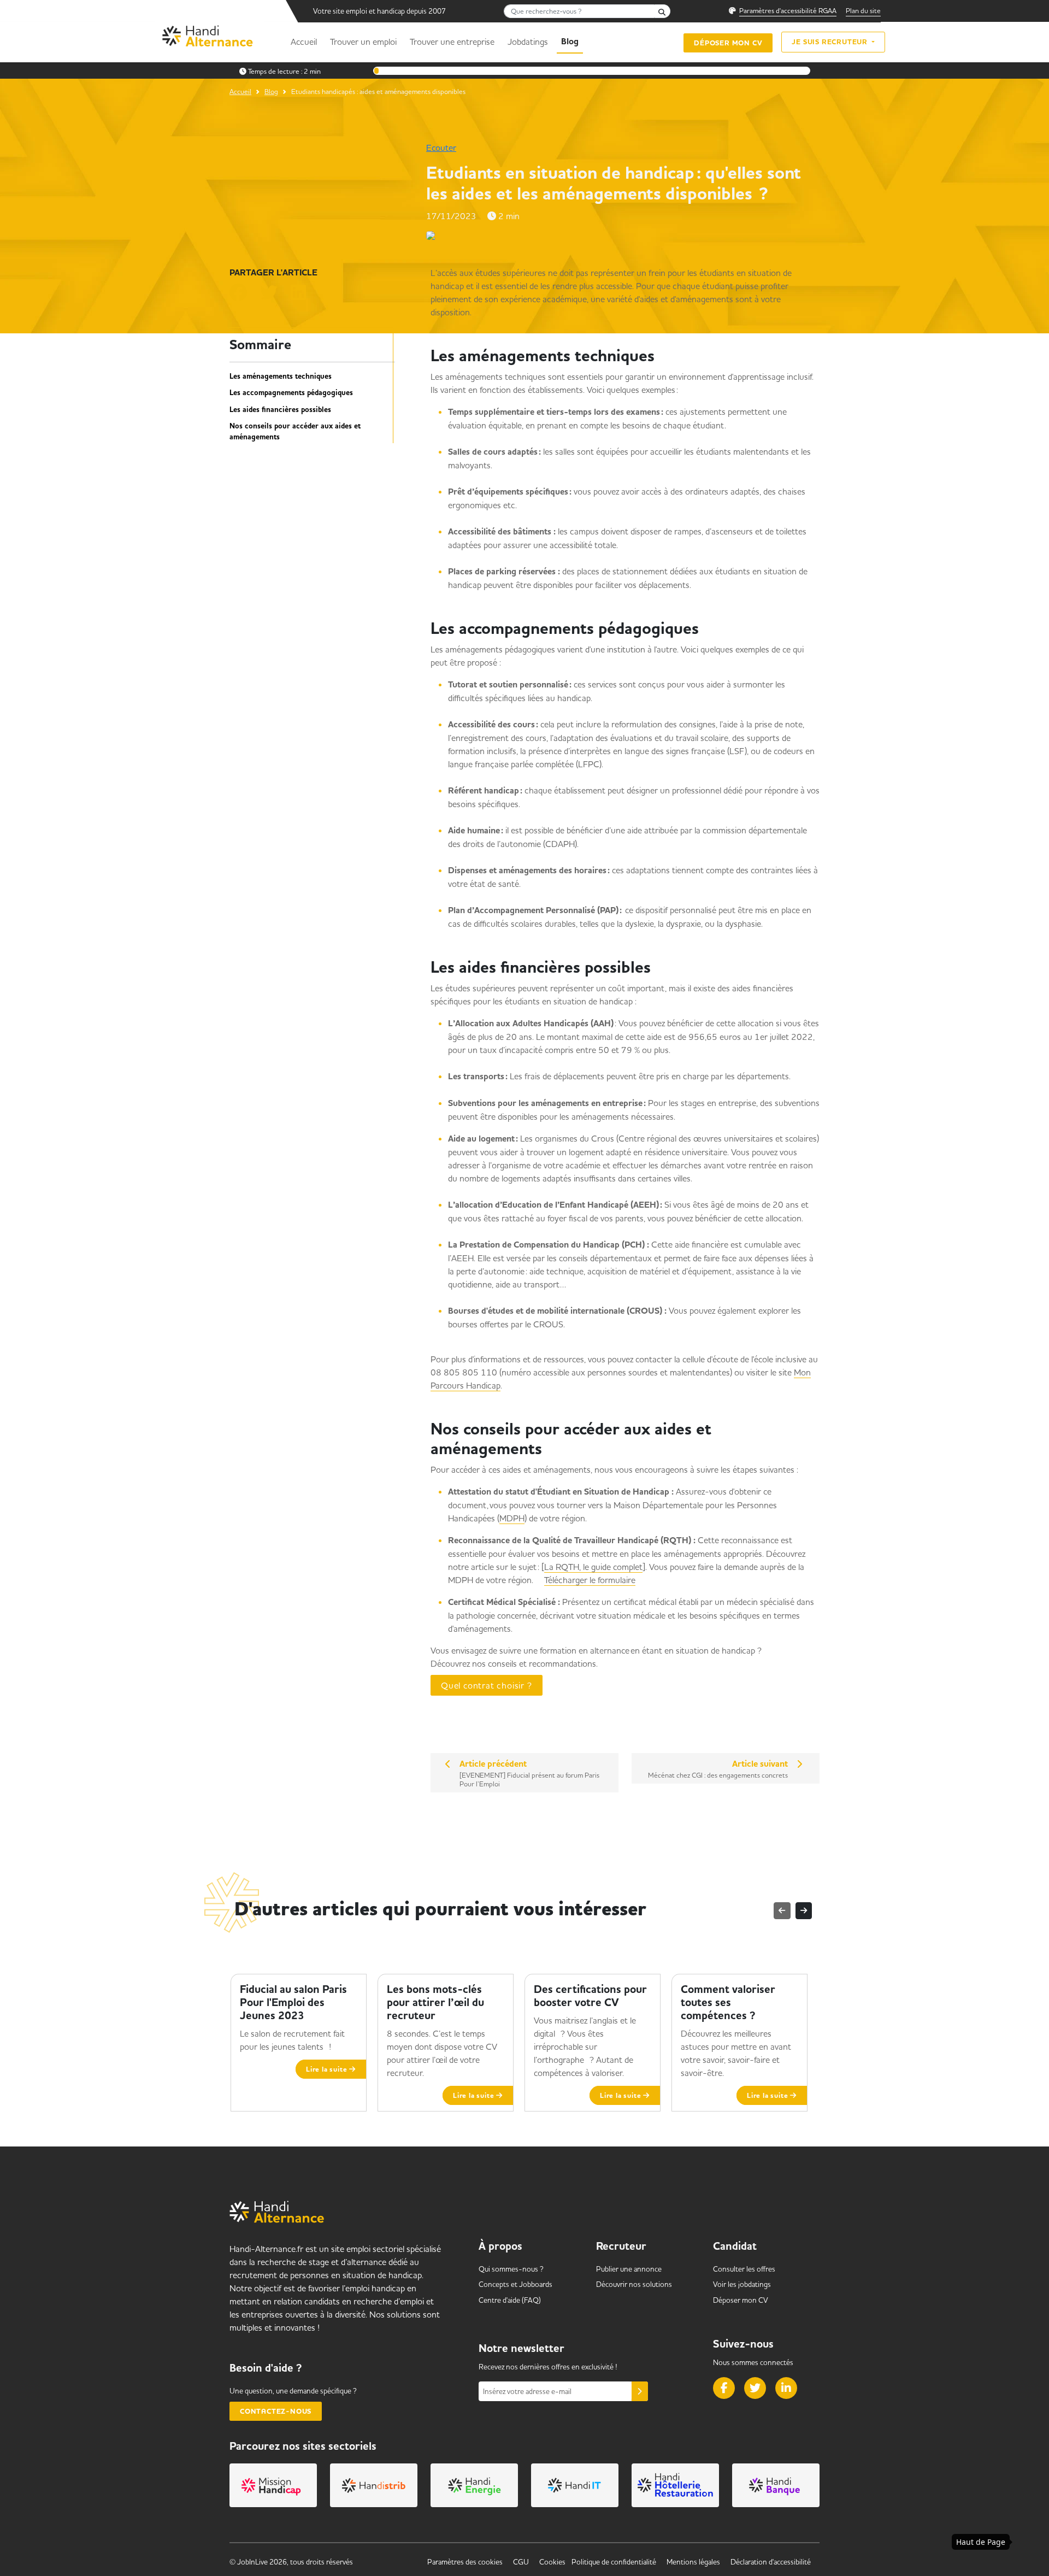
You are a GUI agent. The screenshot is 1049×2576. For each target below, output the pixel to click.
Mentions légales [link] (693, 2562)
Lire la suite (328, 2069)
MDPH (512, 1518)
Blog (570, 42)
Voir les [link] (742, 2284)
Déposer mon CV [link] (741, 2300)
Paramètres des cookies (465, 2562)
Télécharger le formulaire (590, 1580)
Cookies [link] (552, 2562)
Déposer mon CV (728, 43)
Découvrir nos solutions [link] (634, 2284)
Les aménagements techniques (284, 377)
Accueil (304, 42)
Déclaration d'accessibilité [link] (771, 2562)
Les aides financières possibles (282, 410)
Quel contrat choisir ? (487, 1685)
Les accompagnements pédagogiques (294, 393)
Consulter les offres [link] (744, 2269)
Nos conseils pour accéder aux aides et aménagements (295, 432)
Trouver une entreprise (452, 42)
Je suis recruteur (830, 42)
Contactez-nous (276, 2411)
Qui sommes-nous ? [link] (511, 2269)
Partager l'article (273, 273)
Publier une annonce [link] (629, 2269)
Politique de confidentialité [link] (614, 2562)
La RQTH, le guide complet (593, 1567)
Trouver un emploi (363, 42)
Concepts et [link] (515, 2284)
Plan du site (863, 10)
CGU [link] (521, 2562)
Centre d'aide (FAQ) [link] (510, 2300)
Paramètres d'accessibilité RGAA (788, 10)
